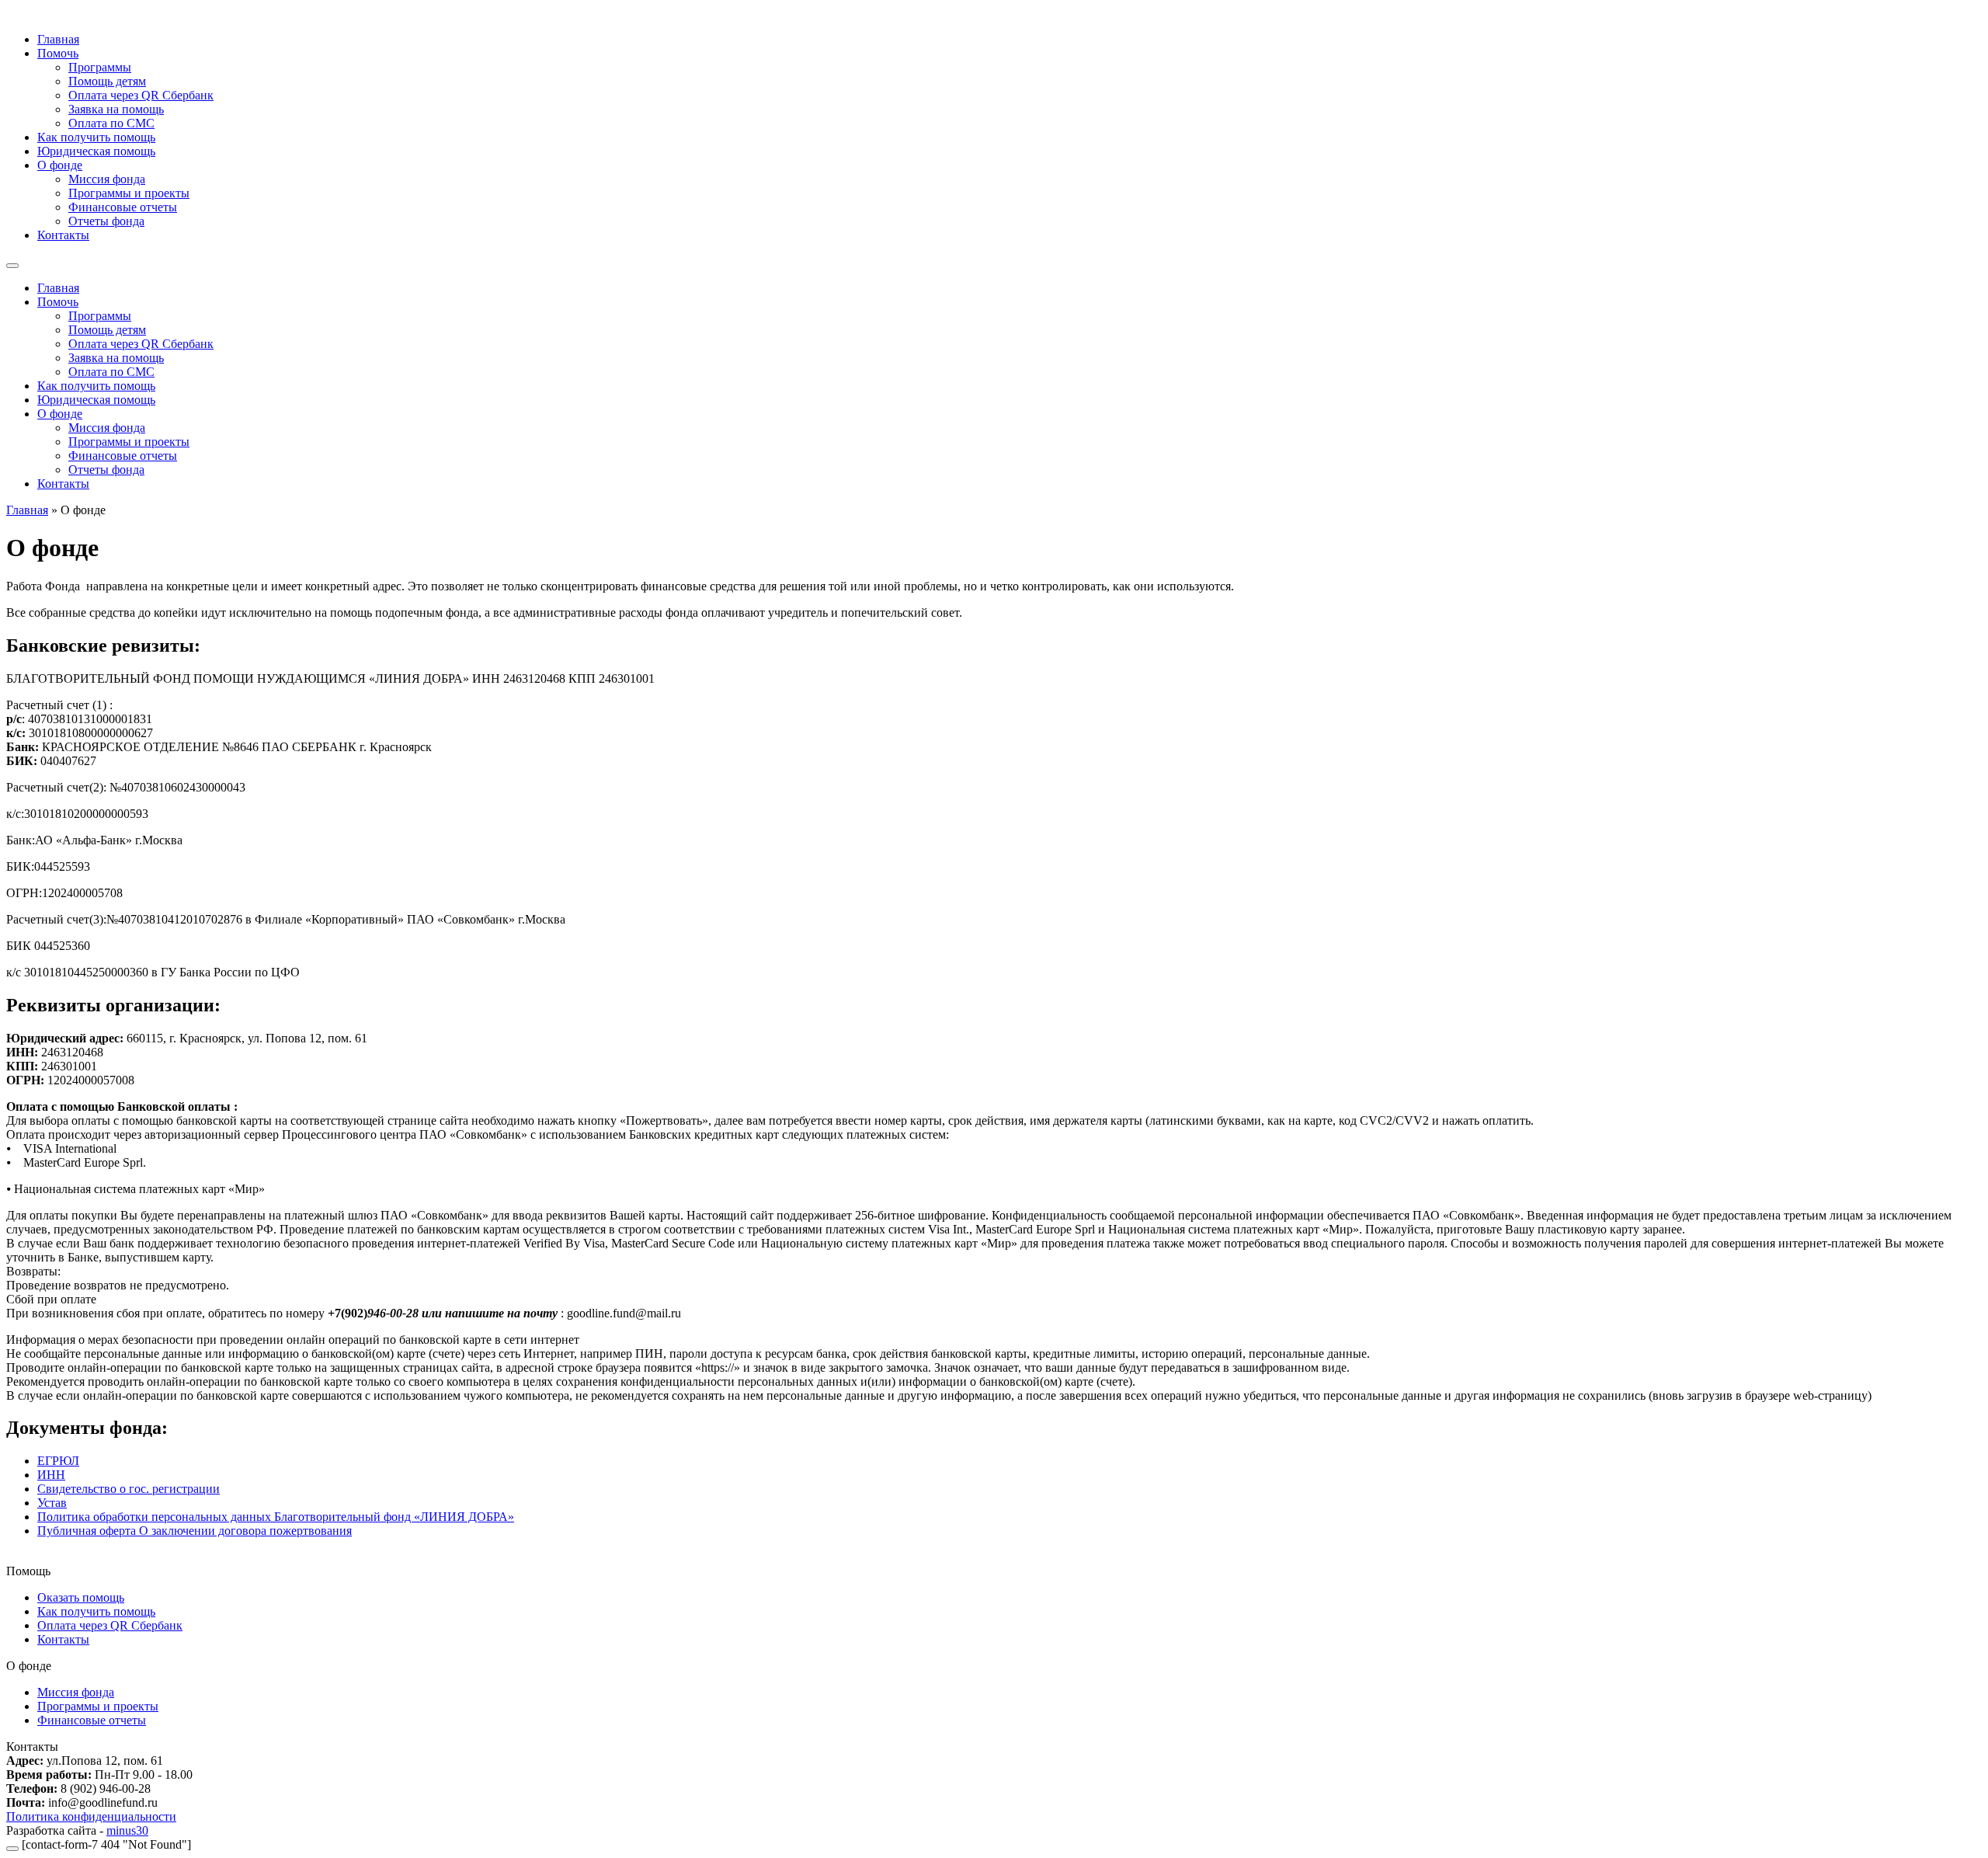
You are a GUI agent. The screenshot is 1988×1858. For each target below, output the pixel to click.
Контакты (63, 235)
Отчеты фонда (106, 221)
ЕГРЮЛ (58, 1461)
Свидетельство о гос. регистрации (129, 1489)
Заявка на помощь (116, 109)
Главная (58, 39)
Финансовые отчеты (123, 207)
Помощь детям (107, 81)
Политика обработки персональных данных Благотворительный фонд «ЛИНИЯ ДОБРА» (276, 1517)
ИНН (51, 1475)
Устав (52, 1503)
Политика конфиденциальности (91, 1816)
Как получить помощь (96, 137)
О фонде (60, 165)
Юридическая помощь (96, 151)
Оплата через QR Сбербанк (141, 95)
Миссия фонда (107, 179)
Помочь (58, 53)
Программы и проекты (129, 193)
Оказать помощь (81, 1597)
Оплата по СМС (111, 123)
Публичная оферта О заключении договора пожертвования (195, 1531)
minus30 (127, 1830)
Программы (100, 67)
